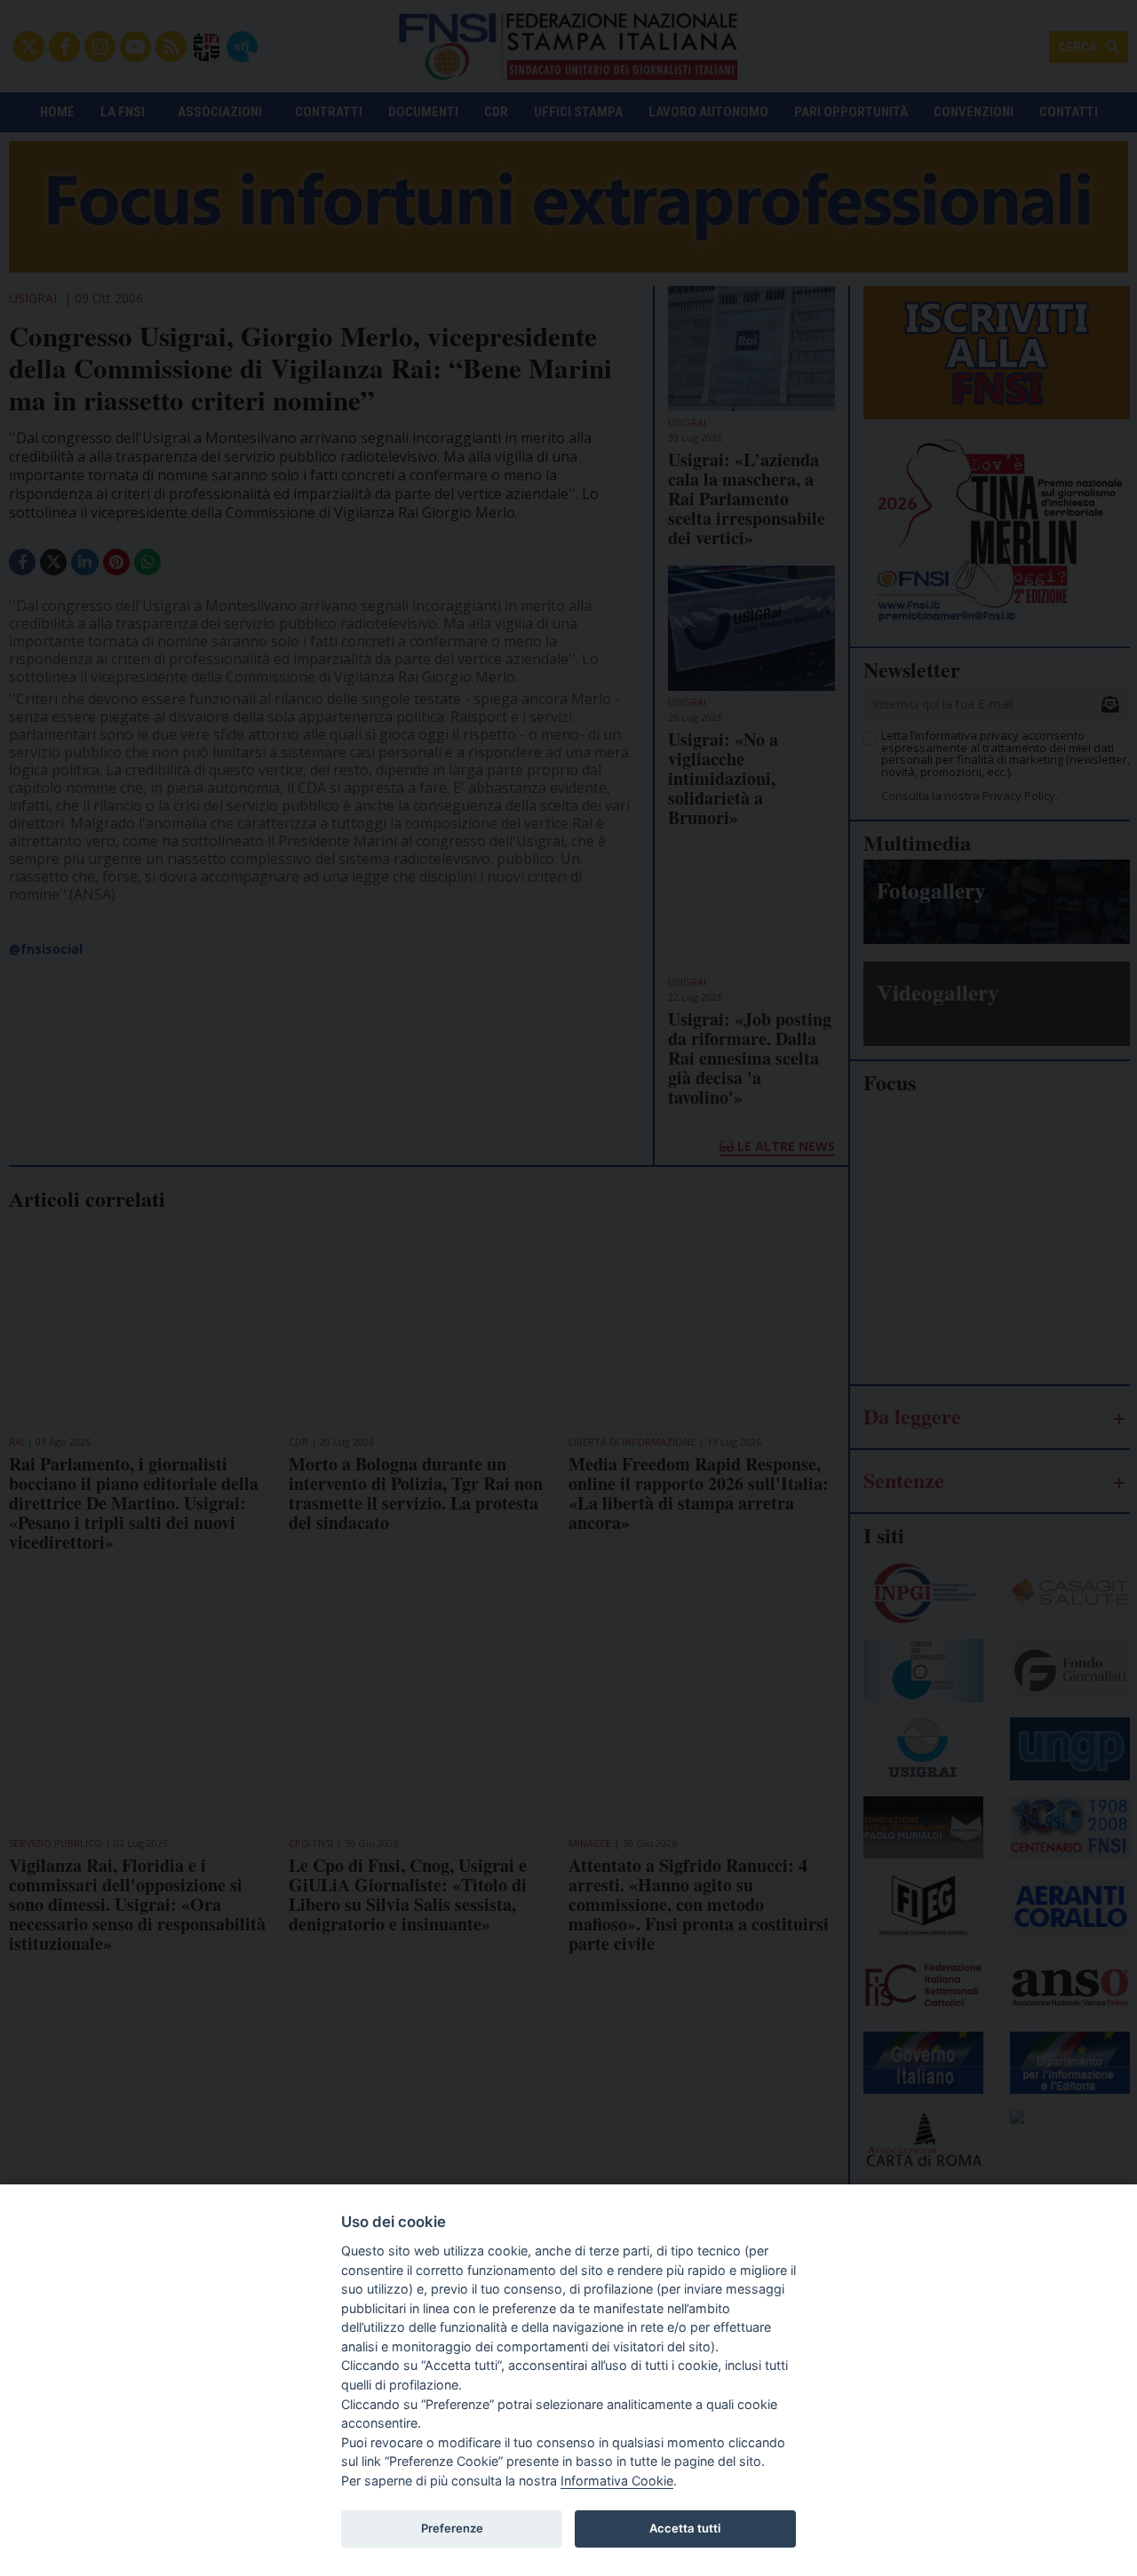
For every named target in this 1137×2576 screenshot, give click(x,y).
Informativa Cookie (617, 2481)
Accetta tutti (685, 2528)
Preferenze (452, 2528)
